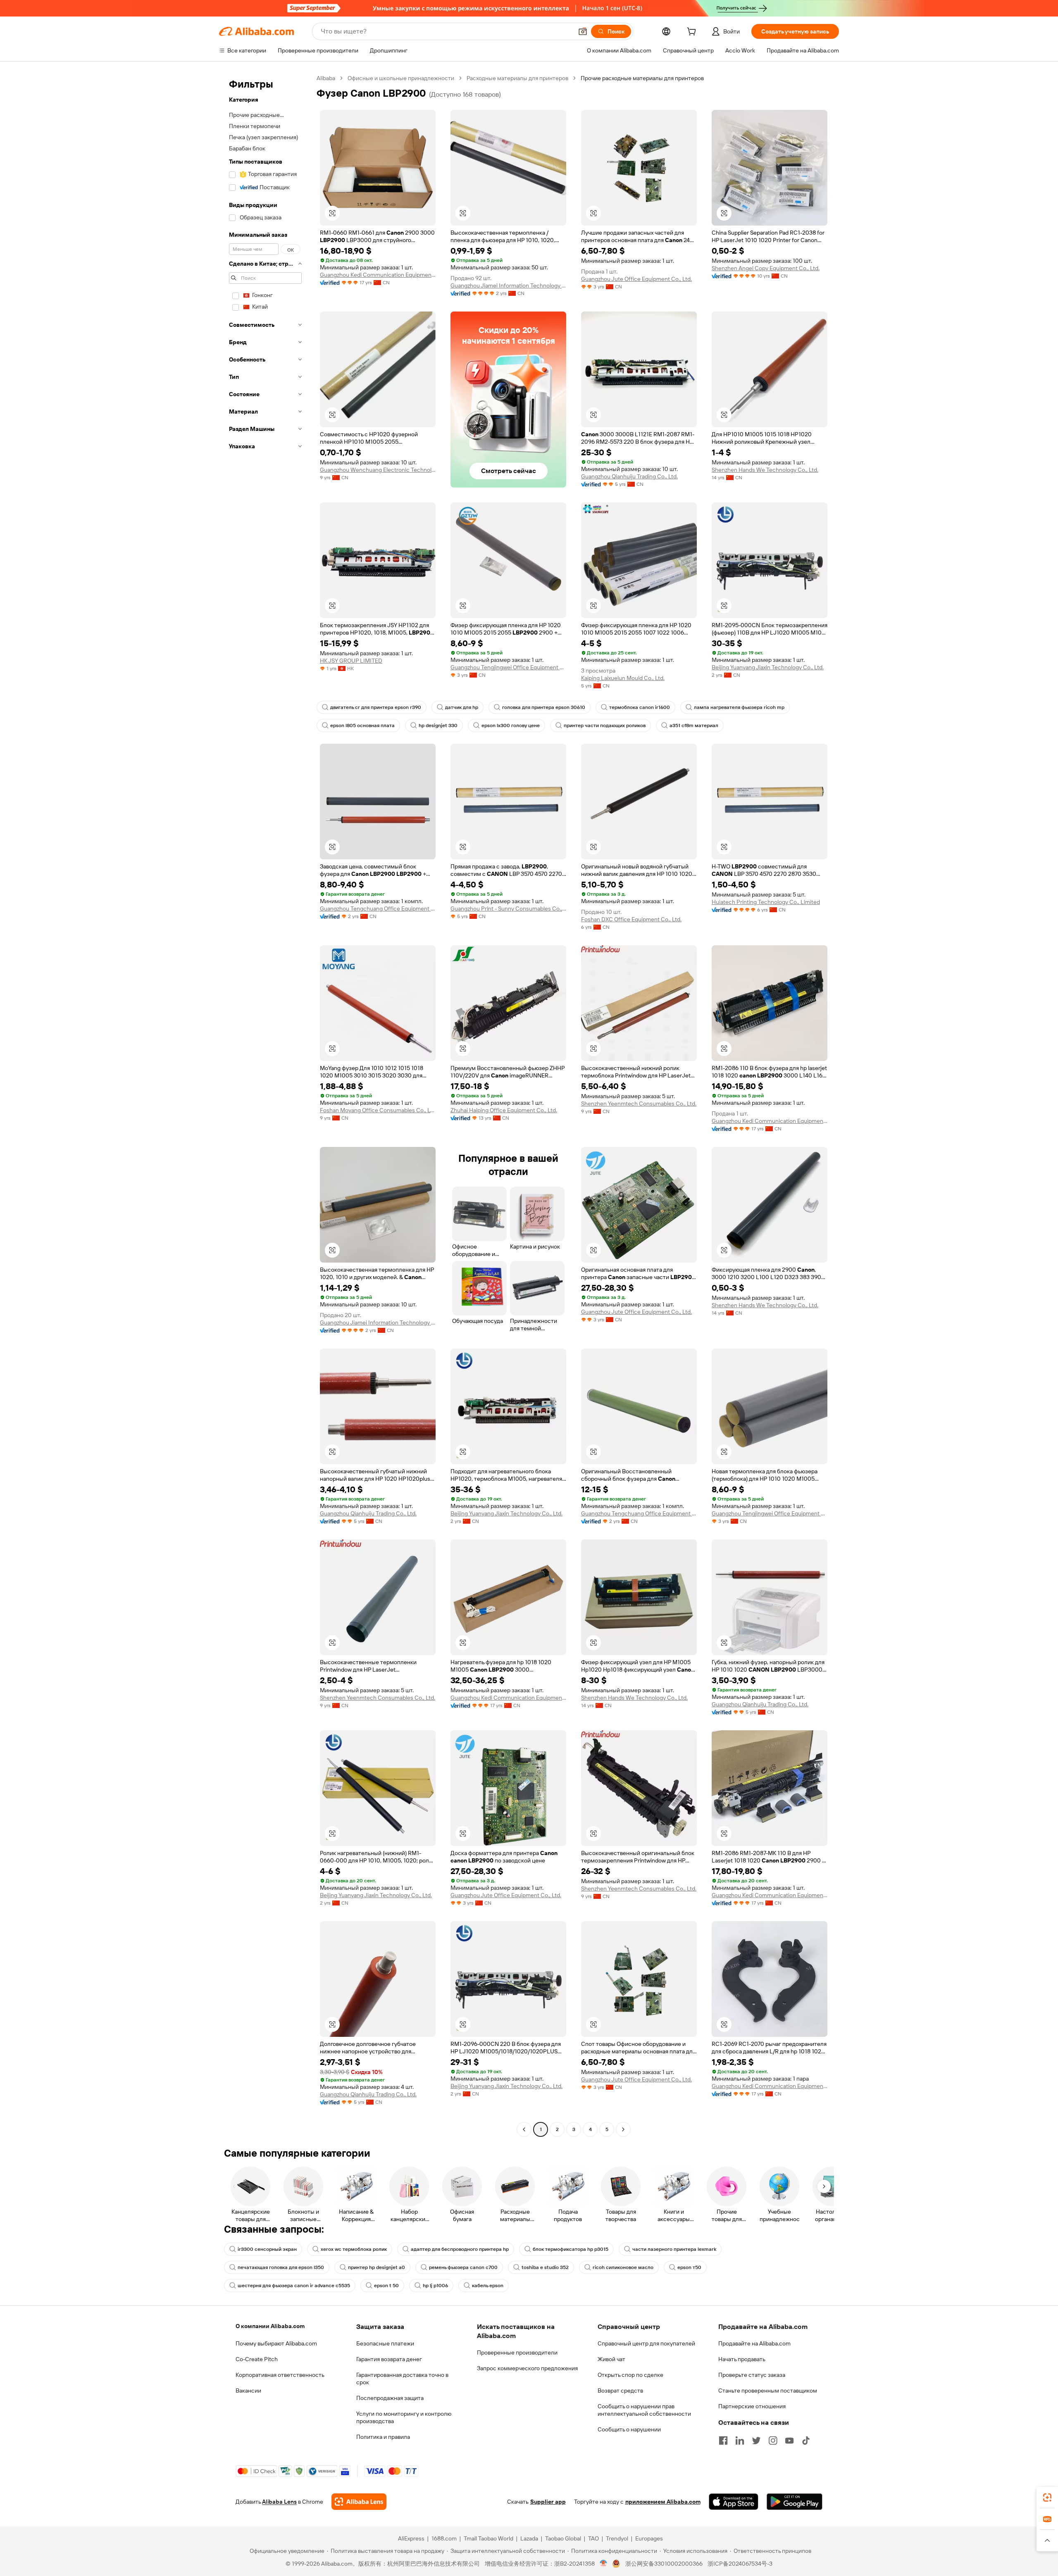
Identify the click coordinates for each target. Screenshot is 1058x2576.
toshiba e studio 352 (545, 2267)
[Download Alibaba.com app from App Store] (734, 2502)
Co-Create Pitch (257, 2359)
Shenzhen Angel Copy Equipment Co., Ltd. (766, 268)
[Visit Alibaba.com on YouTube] (789, 2440)
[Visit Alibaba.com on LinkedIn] (740, 2440)
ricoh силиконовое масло (623, 2267)
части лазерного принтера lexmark (674, 2249)
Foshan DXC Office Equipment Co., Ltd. (631, 919)
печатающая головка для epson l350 (281, 2267)
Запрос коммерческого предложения (527, 2368)
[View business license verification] (604, 2564)
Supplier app (548, 2502)
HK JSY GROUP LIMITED (351, 661)
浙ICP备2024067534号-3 (740, 2564)
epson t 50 (386, 2286)
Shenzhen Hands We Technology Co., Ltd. (765, 470)
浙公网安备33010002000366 (664, 2564)
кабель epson (488, 2286)
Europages (649, 2538)
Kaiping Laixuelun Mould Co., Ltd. (623, 678)
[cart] (693, 33)
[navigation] (265, 1105)
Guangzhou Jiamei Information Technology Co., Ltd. (508, 285)
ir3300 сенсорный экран (267, 2249)
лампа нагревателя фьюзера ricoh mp (739, 707)
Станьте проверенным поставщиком (768, 2390)
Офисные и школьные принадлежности (401, 78)
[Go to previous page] (524, 2129)
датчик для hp (462, 707)
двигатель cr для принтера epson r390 (376, 707)
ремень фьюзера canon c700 (463, 2267)
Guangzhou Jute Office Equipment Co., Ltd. (636, 279)
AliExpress (411, 2538)
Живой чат (611, 2359)
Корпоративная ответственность (280, 2375)
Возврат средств (620, 2390)
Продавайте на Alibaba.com (754, 2343)
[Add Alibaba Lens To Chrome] (359, 2502)
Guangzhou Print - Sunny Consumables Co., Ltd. (508, 909)
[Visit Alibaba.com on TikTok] (806, 2440)
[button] (583, 31)
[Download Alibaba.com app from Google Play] (795, 2502)
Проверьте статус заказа (752, 2375)
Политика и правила (383, 2437)
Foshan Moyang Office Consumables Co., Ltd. (378, 1110)
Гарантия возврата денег (389, 2359)
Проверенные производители (517, 2352)
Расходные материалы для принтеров (517, 78)
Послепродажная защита (390, 2398)
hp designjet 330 (438, 725)
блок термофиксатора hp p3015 (571, 2249)
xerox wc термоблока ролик (354, 2249)
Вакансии (248, 2390)
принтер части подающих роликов (605, 725)
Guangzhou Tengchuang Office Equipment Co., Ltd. (378, 909)
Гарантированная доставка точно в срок (402, 2379)
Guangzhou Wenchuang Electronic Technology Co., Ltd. (378, 470)
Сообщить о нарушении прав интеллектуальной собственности (644, 2410)
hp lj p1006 (435, 2286)
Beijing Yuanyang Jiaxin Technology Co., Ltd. (768, 667)
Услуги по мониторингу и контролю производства (404, 2417)
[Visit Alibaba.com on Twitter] (756, 2440)
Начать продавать (742, 2359)
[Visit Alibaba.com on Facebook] (723, 2440)
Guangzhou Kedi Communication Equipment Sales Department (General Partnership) (378, 275)
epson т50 (689, 2267)
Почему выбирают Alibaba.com (276, 2343)
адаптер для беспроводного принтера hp (460, 2249)
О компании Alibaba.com (270, 2326)
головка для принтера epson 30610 (544, 707)
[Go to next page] (623, 2129)
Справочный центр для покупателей (646, 2343)
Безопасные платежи (385, 2343)
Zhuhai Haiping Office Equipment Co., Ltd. (504, 1110)
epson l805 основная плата (362, 725)
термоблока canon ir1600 (640, 707)
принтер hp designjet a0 (376, 2267)
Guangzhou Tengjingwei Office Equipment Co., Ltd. (508, 667)
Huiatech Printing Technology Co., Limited (766, 902)
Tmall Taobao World (488, 2538)
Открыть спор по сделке (630, 2375)
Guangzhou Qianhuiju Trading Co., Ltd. (629, 476)
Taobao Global (563, 2538)
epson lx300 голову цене (511, 725)
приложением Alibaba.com (663, 2502)
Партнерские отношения (752, 2406)
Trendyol (617, 2538)
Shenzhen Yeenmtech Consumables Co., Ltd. (639, 1104)
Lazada (529, 2538)
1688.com (444, 2538)
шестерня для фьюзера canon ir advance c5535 (294, 2286)
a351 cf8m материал (694, 725)
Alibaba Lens (279, 2502)
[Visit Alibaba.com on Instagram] (773, 2440)
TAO (593, 2538)
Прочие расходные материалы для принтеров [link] (642, 78)
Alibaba (326, 78)
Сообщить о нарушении (629, 2429)
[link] (1047, 2498)
